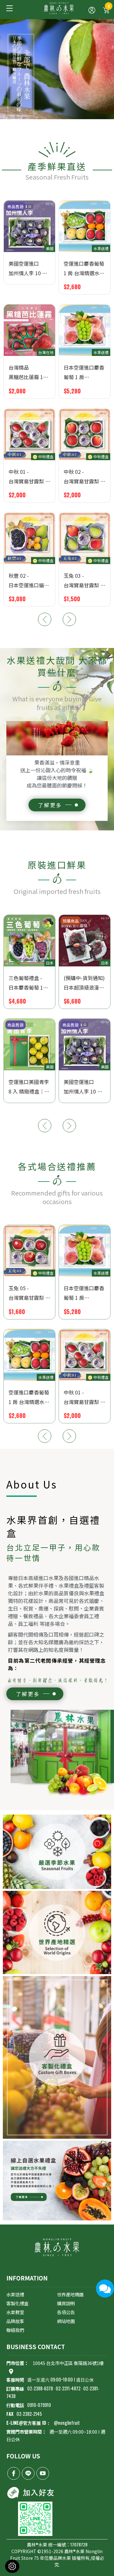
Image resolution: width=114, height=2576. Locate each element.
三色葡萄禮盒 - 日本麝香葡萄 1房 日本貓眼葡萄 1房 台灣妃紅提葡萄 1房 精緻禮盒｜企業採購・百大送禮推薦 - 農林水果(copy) (28, 983)
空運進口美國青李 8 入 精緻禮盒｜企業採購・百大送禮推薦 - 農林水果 (29, 1087)
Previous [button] (45, 619)
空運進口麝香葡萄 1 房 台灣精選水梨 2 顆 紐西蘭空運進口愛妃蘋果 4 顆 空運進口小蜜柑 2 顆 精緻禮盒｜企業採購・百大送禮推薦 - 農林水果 (84, 269)
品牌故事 (15, 2321)
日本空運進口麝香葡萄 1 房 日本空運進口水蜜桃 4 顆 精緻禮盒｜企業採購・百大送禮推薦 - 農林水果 (84, 373)
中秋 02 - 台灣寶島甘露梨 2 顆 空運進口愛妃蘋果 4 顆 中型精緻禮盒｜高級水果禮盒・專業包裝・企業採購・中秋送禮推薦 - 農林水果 (84, 477)
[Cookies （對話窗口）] (12, 2566)
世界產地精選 (70, 2294)
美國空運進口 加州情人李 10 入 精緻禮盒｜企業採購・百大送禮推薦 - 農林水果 (28, 269)
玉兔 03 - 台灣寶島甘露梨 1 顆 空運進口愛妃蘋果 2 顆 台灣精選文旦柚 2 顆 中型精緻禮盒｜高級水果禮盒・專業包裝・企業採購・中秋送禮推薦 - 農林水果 (85, 581)
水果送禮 (15, 2294)
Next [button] (69, 619)
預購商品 (71, 921)
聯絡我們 (15, 2330)
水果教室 (15, 2312)
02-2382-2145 (24, 2414)
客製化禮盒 (17, 2303)
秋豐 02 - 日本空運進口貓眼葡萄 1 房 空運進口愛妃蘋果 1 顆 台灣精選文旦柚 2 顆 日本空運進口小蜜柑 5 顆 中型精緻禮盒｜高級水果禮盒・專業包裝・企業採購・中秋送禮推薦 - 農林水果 (29, 581)
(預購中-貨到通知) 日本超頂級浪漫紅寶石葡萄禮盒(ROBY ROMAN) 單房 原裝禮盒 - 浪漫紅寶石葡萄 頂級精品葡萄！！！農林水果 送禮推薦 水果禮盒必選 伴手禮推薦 (84, 983)
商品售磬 (16, 206)
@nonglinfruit (67, 2423)
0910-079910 (29, 2405)
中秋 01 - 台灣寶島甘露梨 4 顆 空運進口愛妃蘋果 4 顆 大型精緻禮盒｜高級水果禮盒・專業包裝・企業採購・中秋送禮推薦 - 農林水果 (29, 477)
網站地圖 (66, 2321)
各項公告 (66, 2312)
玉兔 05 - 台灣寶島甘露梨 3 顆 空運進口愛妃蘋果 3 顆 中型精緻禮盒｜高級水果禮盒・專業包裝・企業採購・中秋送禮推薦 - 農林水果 (29, 1293)
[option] (57, 405)
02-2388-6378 (40, 2388)
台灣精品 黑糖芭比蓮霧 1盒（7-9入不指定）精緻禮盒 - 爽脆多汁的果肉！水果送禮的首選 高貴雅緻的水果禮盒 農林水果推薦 (29, 373)
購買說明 (66, 2303)
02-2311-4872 (68, 2388)
